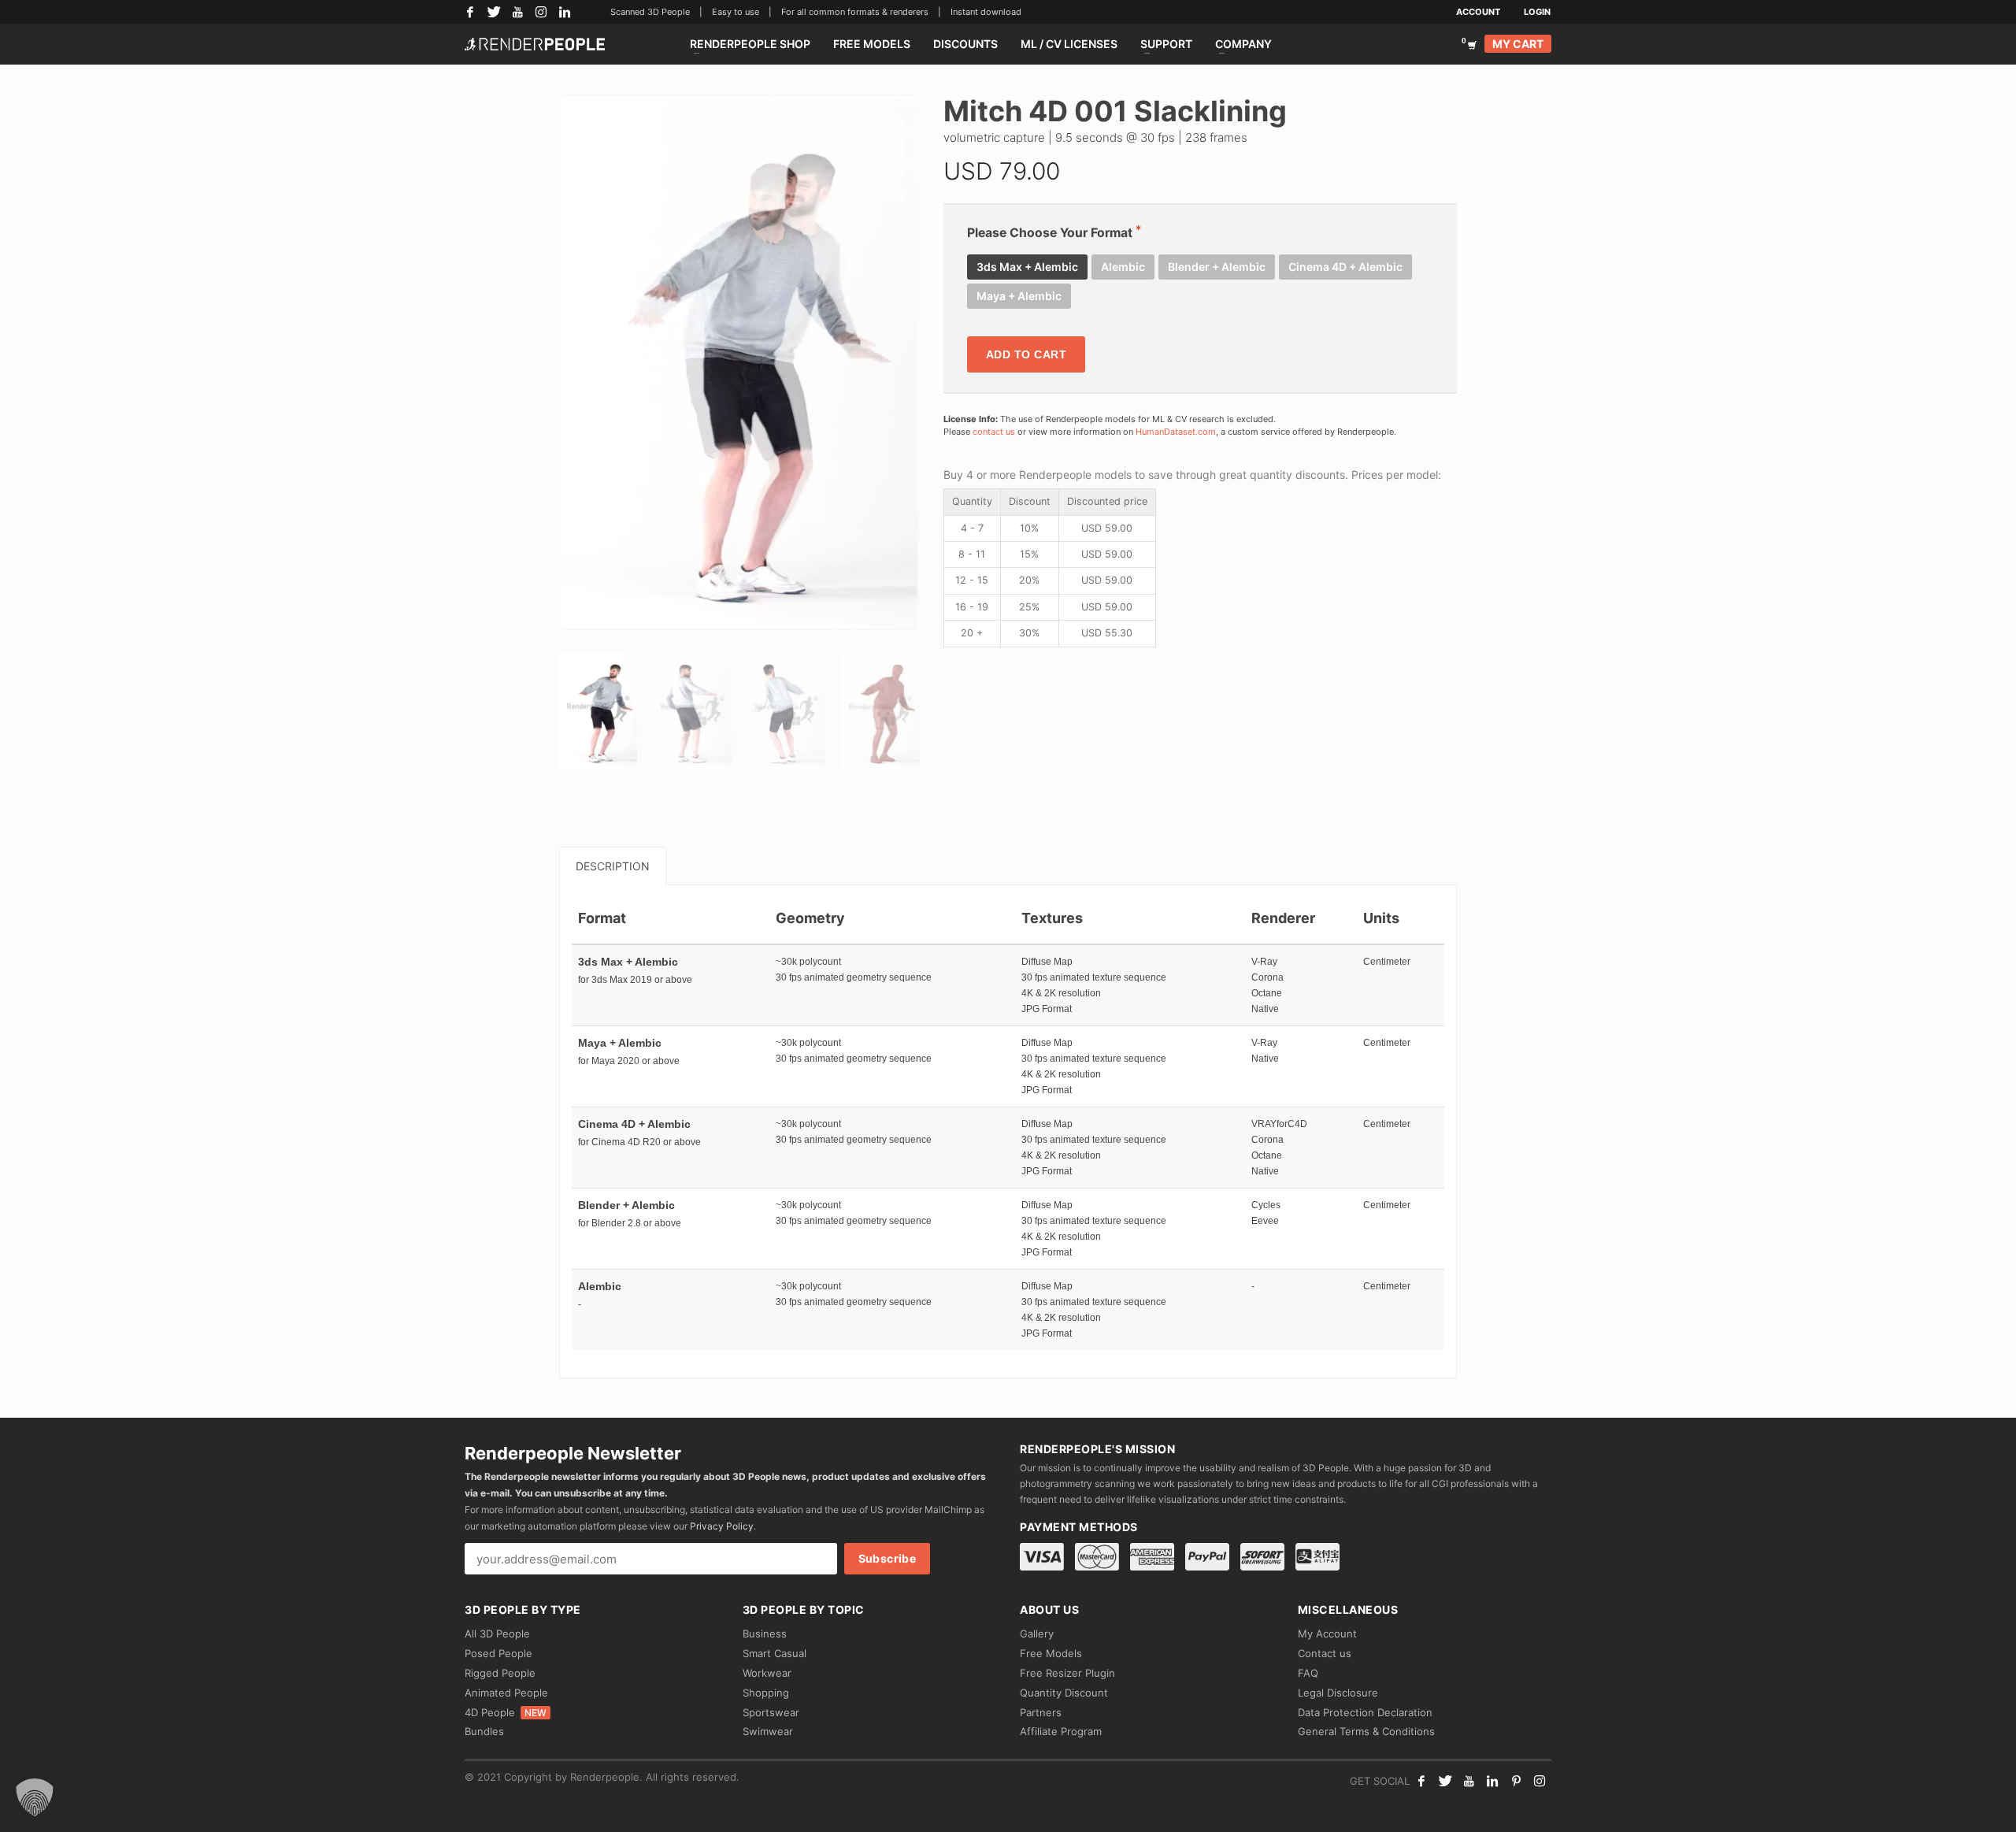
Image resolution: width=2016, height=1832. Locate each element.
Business (765, 1634)
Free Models (1051, 1653)
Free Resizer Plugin (1067, 1673)
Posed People (498, 1653)
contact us (994, 432)
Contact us (1325, 1653)
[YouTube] (517, 12)
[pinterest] (1516, 1781)
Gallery (1037, 1634)
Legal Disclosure (1338, 1693)
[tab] (613, 866)
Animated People (506, 1693)
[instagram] (1540, 1781)
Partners (1041, 1712)
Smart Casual (775, 1653)
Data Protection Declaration (1365, 1712)
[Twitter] (494, 12)
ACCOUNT (1478, 12)
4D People (506, 1712)
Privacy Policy (722, 1526)
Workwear (767, 1673)
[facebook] (1421, 1781)
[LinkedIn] (565, 12)
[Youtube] (1469, 1781)
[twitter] (1445, 1781)
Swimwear (768, 1731)
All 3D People (497, 1634)
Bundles (484, 1731)
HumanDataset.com (1176, 432)
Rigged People (500, 1673)
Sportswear (771, 1712)
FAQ (1308, 1673)
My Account (1327, 1634)
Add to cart (1027, 354)
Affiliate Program (1061, 1731)
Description (613, 866)
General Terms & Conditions (1366, 1731)
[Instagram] (541, 12)
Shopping (766, 1693)
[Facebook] (470, 12)
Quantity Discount (1064, 1693)
